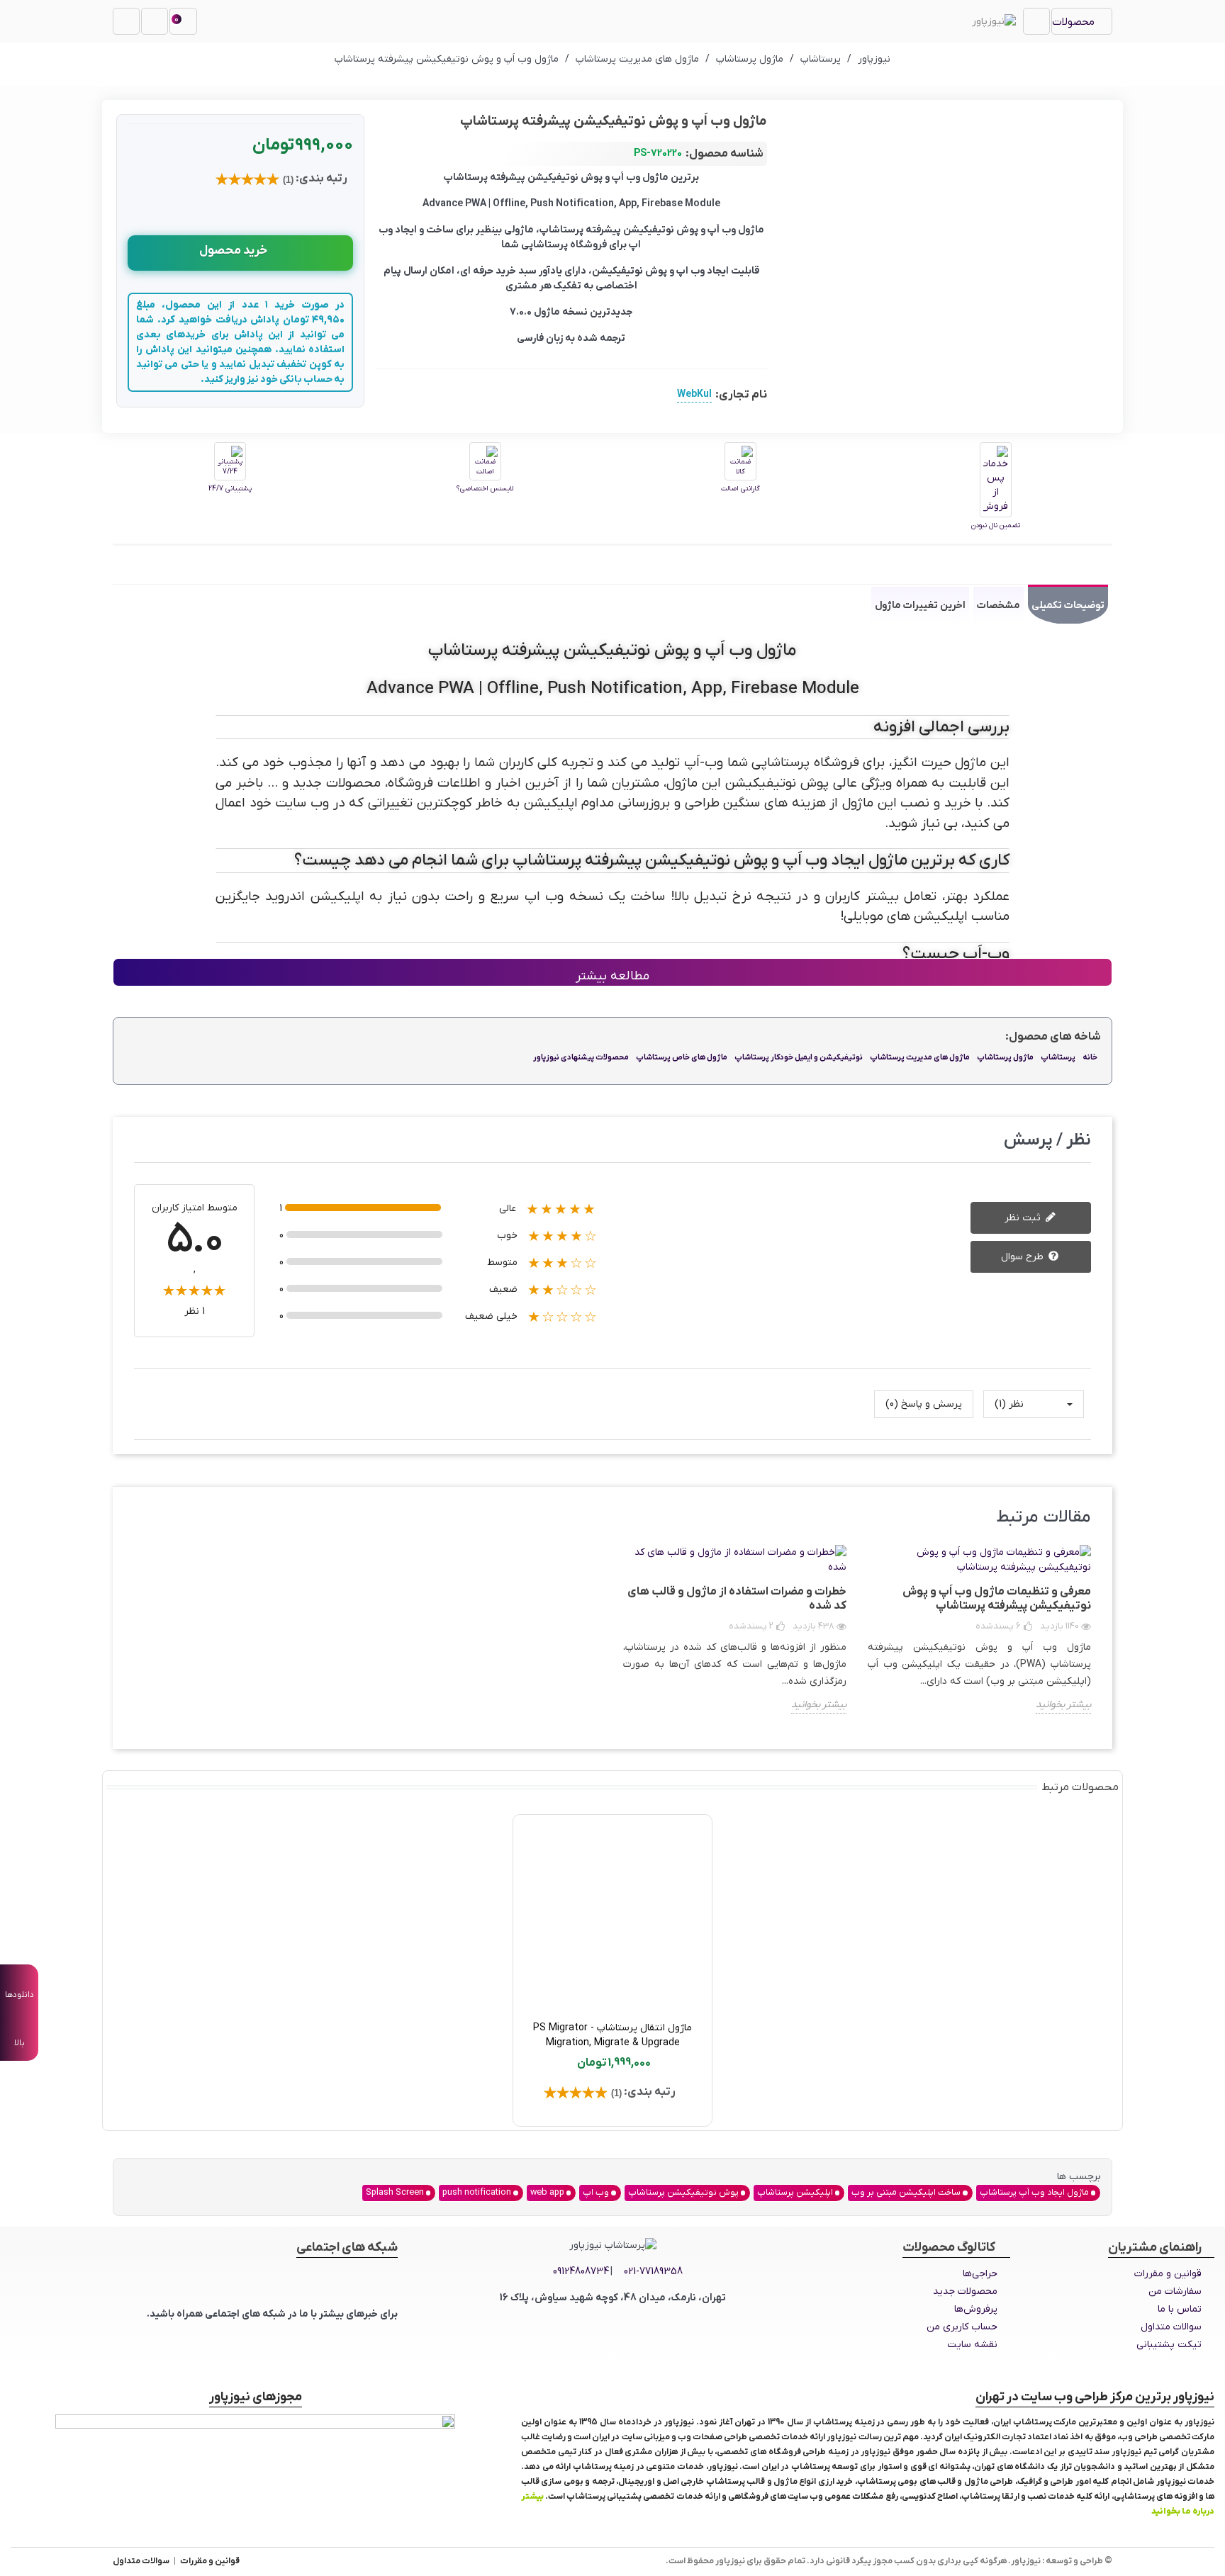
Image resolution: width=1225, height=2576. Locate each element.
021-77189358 (653, 2272)
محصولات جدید (965, 2291)
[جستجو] (126, 21)
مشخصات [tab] (999, 606)
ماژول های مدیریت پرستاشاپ (920, 1057)
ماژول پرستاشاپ (1005, 1057)
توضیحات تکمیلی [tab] (1068, 606)
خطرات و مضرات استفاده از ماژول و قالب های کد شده (737, 1599)
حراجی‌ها (980, 2274)
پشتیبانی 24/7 (230, 489)
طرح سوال (1024, 1257)
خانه (1090, 1057)
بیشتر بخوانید (1063, 1705)
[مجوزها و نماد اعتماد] (255, 2458)
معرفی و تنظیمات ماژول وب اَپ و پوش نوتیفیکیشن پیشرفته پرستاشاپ (997, 1599)
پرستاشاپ (1058, 1057)
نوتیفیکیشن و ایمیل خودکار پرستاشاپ (799, 1057)
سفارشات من (1175, 2291)
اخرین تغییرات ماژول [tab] (920, 606)
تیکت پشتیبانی (1169, 2345)
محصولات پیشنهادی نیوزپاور (581, 1057)
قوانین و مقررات (1168, 2274)
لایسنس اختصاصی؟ (485, 489)
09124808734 (581, 2272)
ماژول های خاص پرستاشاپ (682, 1057)
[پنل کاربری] (155, 21)
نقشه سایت (972, 2345)
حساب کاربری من (962, 2327)
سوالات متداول (1171, 2327)
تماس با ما (1180, 2309)
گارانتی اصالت (740, 489)
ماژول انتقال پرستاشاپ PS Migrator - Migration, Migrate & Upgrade (612, 2035)
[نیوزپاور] (994, 21)
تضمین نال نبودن (996, 525)
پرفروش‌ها (976, 2309)
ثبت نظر (1024, 1218)
